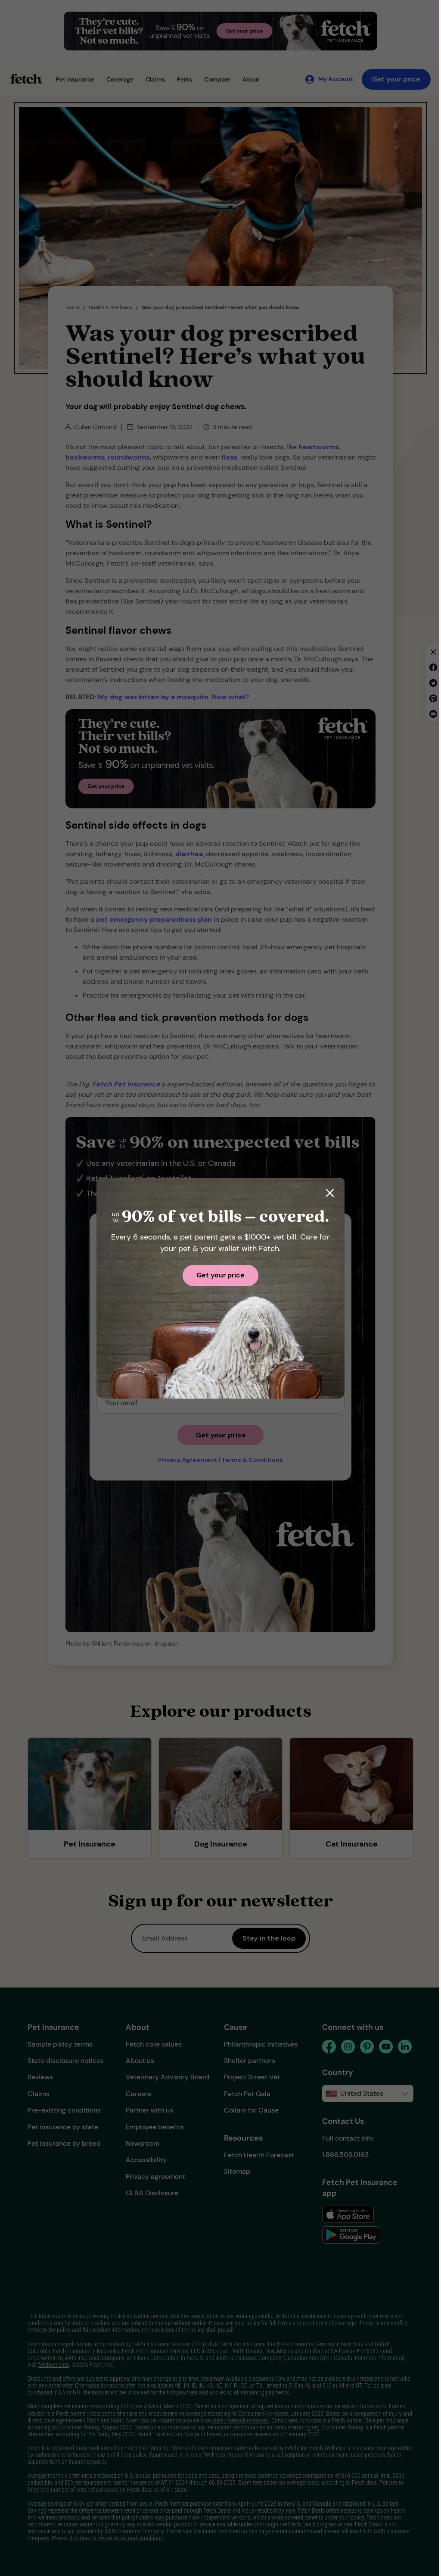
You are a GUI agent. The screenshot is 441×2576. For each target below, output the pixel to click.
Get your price (220, 1275)
